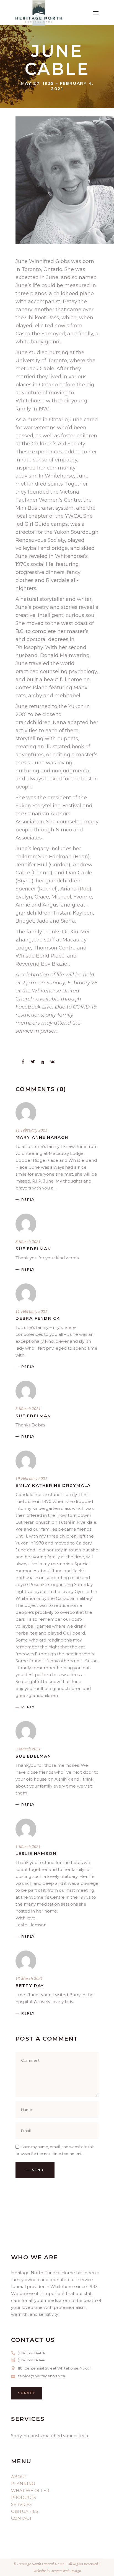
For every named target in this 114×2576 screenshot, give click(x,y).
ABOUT (19, 2477)
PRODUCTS (24, 2497)
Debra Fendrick (38, 1318)
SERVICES (21, 2504)
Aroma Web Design (66, 2571)
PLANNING (23, 2484)
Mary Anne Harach (42, 1137)
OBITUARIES (25, 2511)
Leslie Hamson (36, 1853)
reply (28, 1200)
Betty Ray (30, 1986)
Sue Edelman (33, 1249)
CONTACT (21, 2518)
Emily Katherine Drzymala (53, 1485)
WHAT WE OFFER (30, 2491)
